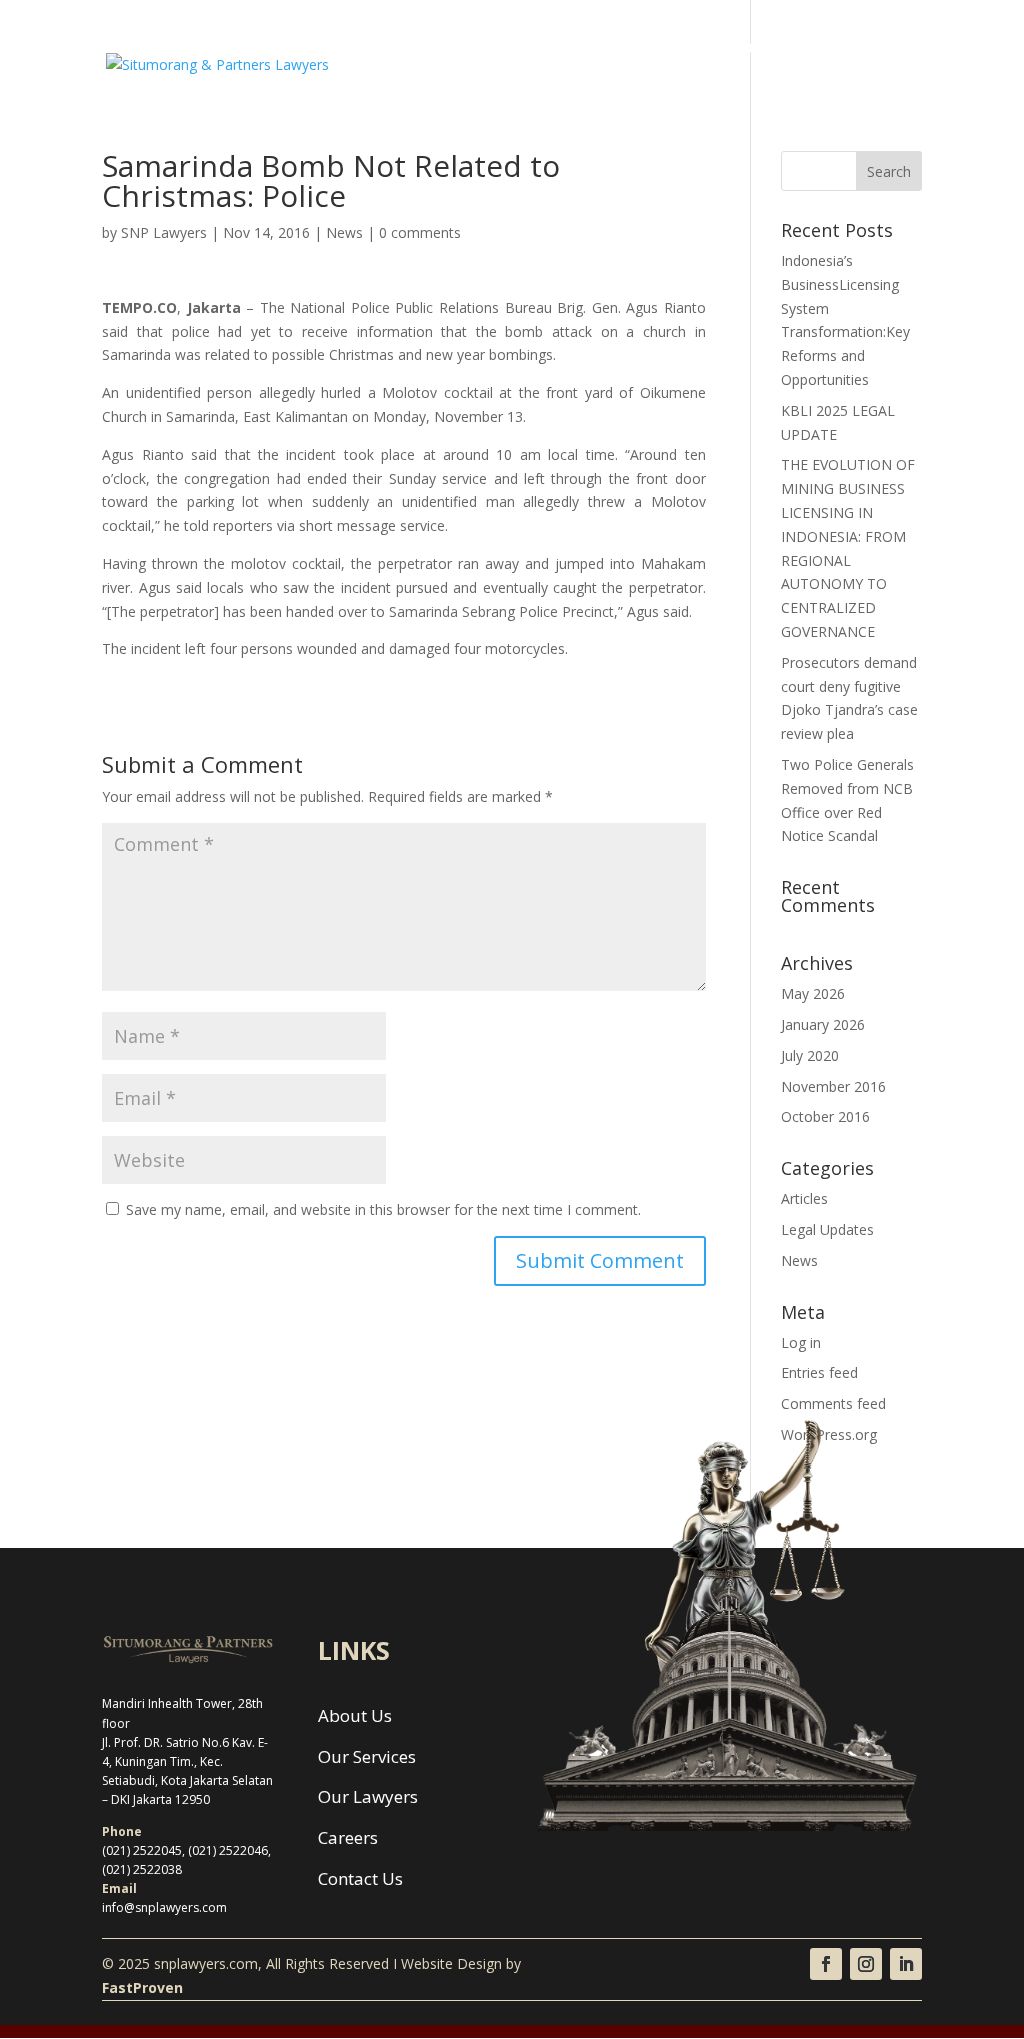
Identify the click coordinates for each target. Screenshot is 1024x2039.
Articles (804, 1198)
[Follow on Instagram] (866, 1964)
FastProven (142, 1987)
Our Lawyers (640, 48)
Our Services (528, 48)
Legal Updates (827, 1229)
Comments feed (833, 1403)
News (806, 48)
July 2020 (810, 1055)
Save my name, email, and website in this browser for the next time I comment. (383, 1209)
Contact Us (435, 102)
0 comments (420, 232)
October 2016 (825, 1116)
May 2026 (813, 993)
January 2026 (823, 1024)
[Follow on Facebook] (826, 1964)
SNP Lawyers (164, 232)
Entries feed (819, 1372)
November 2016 (833, 1086)
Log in (801, 1342)
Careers (735, 48)
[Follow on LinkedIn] (906, 1964)
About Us (428, 48)
